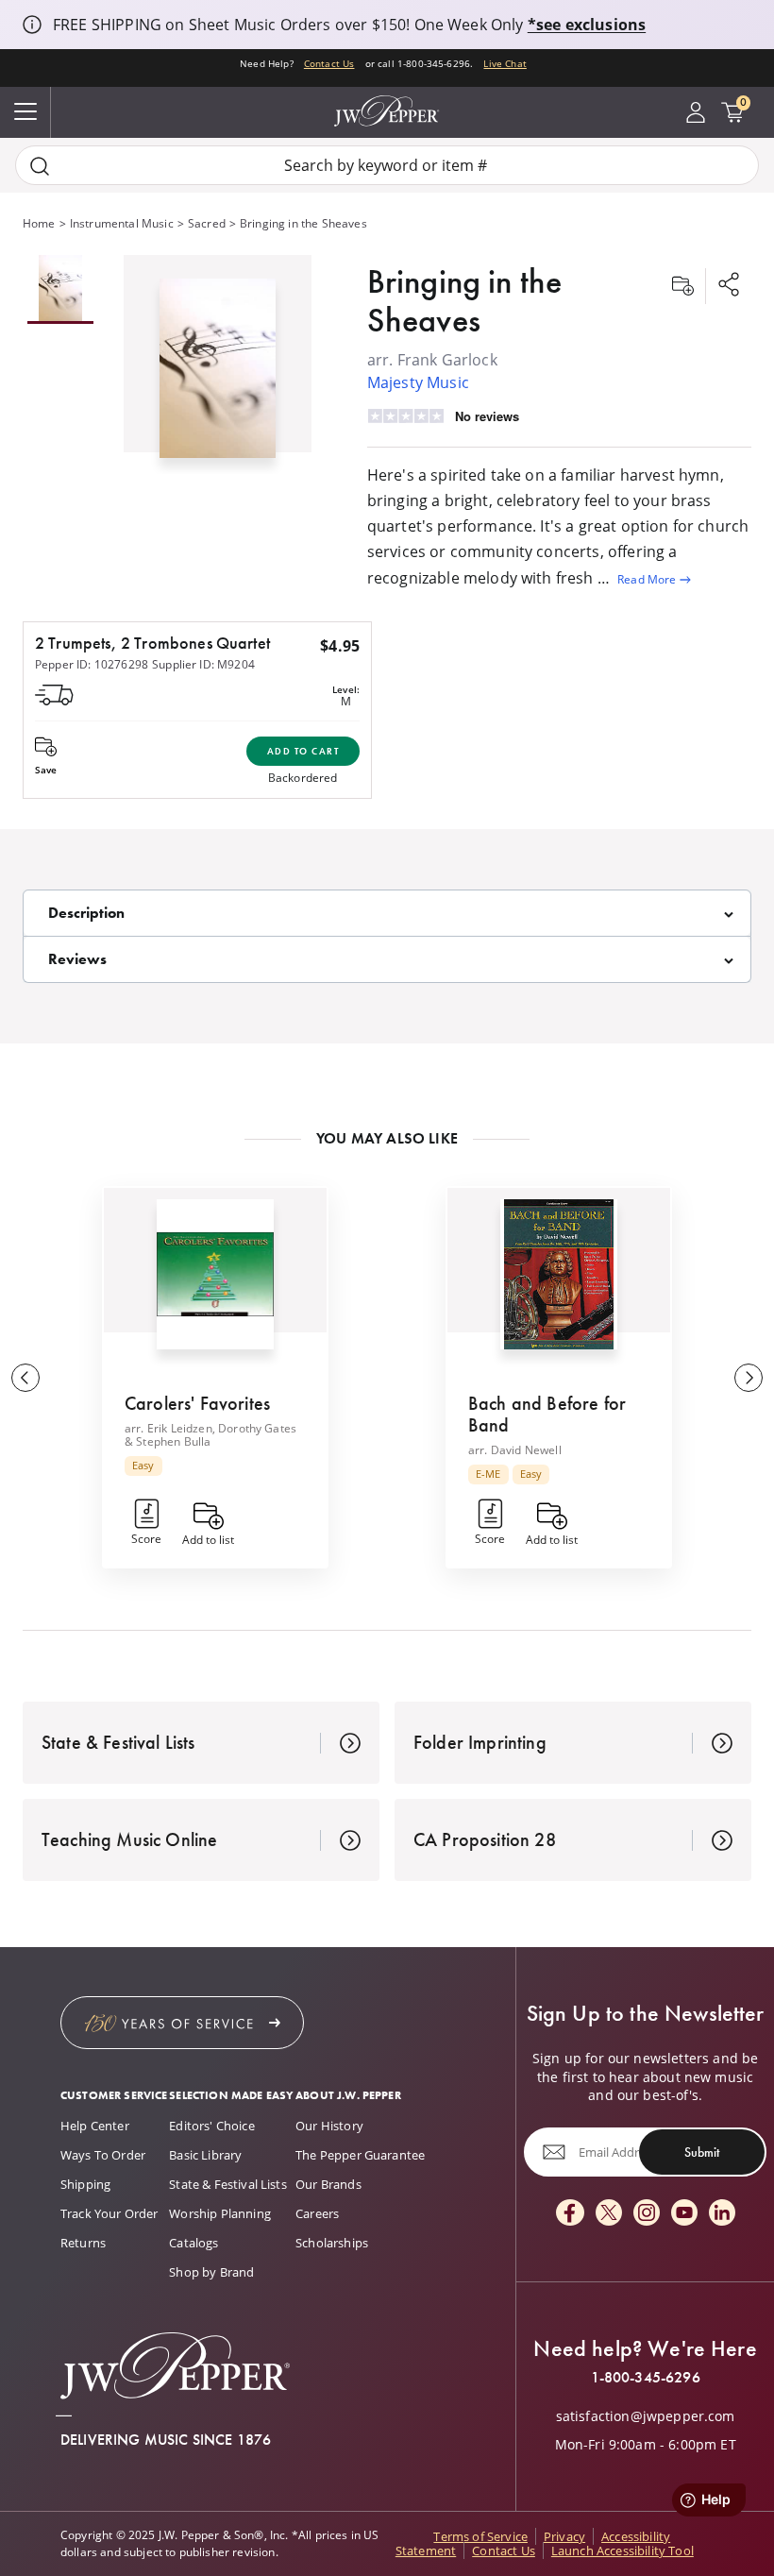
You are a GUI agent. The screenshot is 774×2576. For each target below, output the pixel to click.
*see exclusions (587, 25)
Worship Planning (220, 2213)
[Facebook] (570, 2214)
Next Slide (749, 1378)
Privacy (564, 2536)
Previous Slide (25, 1378)
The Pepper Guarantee (360, 2155)
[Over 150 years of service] (182, 2023)
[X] (609, 2214)
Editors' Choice (211, 2126)
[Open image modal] (218, 376)
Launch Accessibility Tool (623, 2551)
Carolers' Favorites (197, 1403)
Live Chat (505, 63)
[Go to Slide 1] (60, 289)
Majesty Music (418, 382)
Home (39, 223)
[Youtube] (684, 2214)
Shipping (85, 2184)
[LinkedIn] (722, 2214)
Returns (83, 2243)
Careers (317, 2213)
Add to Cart (303, 751)
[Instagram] (647, 2214)
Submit (702, 2152)
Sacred (207, 223)
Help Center (95, 2126)
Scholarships (332, 2243)
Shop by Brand (211, 2272)
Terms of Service (480, 2536)
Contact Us (329, 63)
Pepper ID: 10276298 (92, 664)
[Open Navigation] (25, 112)
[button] (218, 364)
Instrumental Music (122, 223)
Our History (329, 2126)
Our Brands (328, 2184)
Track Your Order (109, 2213)
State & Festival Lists (228, 2184)
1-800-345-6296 (646, 2378)
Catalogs (193, 2243)
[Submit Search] (40, 166)
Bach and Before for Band (547, 1414)
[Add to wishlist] (682, 286)
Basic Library (205, 2155)
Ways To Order (103, 2155)
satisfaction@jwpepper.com (646, 2416)
